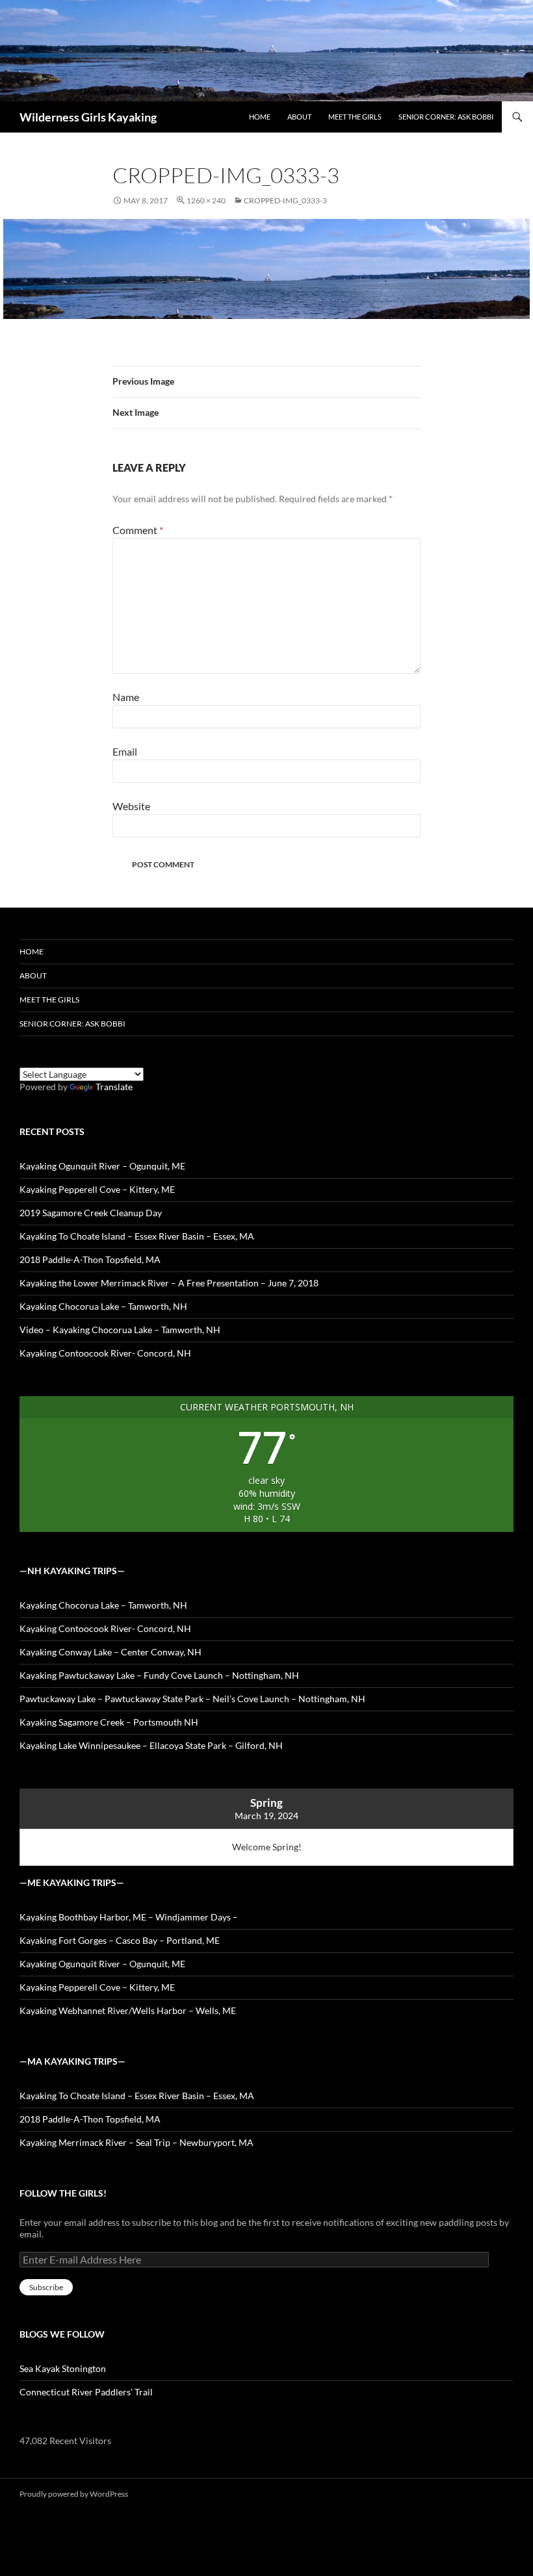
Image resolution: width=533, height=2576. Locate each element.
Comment (138, 530)
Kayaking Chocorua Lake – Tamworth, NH (103, 1306)
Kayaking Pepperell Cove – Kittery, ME (97, 1189)
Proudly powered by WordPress (74, 2494)
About (299, 117)
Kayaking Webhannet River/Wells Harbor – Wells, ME (128, 2010)
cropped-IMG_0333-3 (285, 200)
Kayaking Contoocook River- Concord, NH (105, 1353)
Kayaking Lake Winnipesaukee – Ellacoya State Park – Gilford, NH (151, 1745)
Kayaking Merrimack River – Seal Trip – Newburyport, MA (136, 2142)
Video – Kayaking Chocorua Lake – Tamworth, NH (120, 1330)
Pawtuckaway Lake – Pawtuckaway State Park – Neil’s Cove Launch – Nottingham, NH (192, 1699)
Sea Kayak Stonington (63, 2368)
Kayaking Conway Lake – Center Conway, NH (110, 1652)
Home (260, 117)
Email (125, 751)
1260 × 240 (206, 200)
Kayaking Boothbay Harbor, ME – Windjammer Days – (129, 1917)
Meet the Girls (355, 117)
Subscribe (46, 2287)
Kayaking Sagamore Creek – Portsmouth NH (109, 1722)
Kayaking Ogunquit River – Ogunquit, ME (102, 1166)
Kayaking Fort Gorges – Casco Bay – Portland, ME (120, 1940)
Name (126, 697)
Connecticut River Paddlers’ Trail (86, 2392)
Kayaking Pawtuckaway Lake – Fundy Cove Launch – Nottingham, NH (159, 1675)
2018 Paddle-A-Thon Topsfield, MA (90, 1259)
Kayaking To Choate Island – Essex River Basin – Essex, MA (137, 1236)
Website (131, 806)
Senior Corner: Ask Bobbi (446, 117)
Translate (114, 1087)
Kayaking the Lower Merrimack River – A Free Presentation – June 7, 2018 (169, 1283)
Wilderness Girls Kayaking (88, 117)
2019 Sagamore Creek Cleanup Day (91, 1213)
